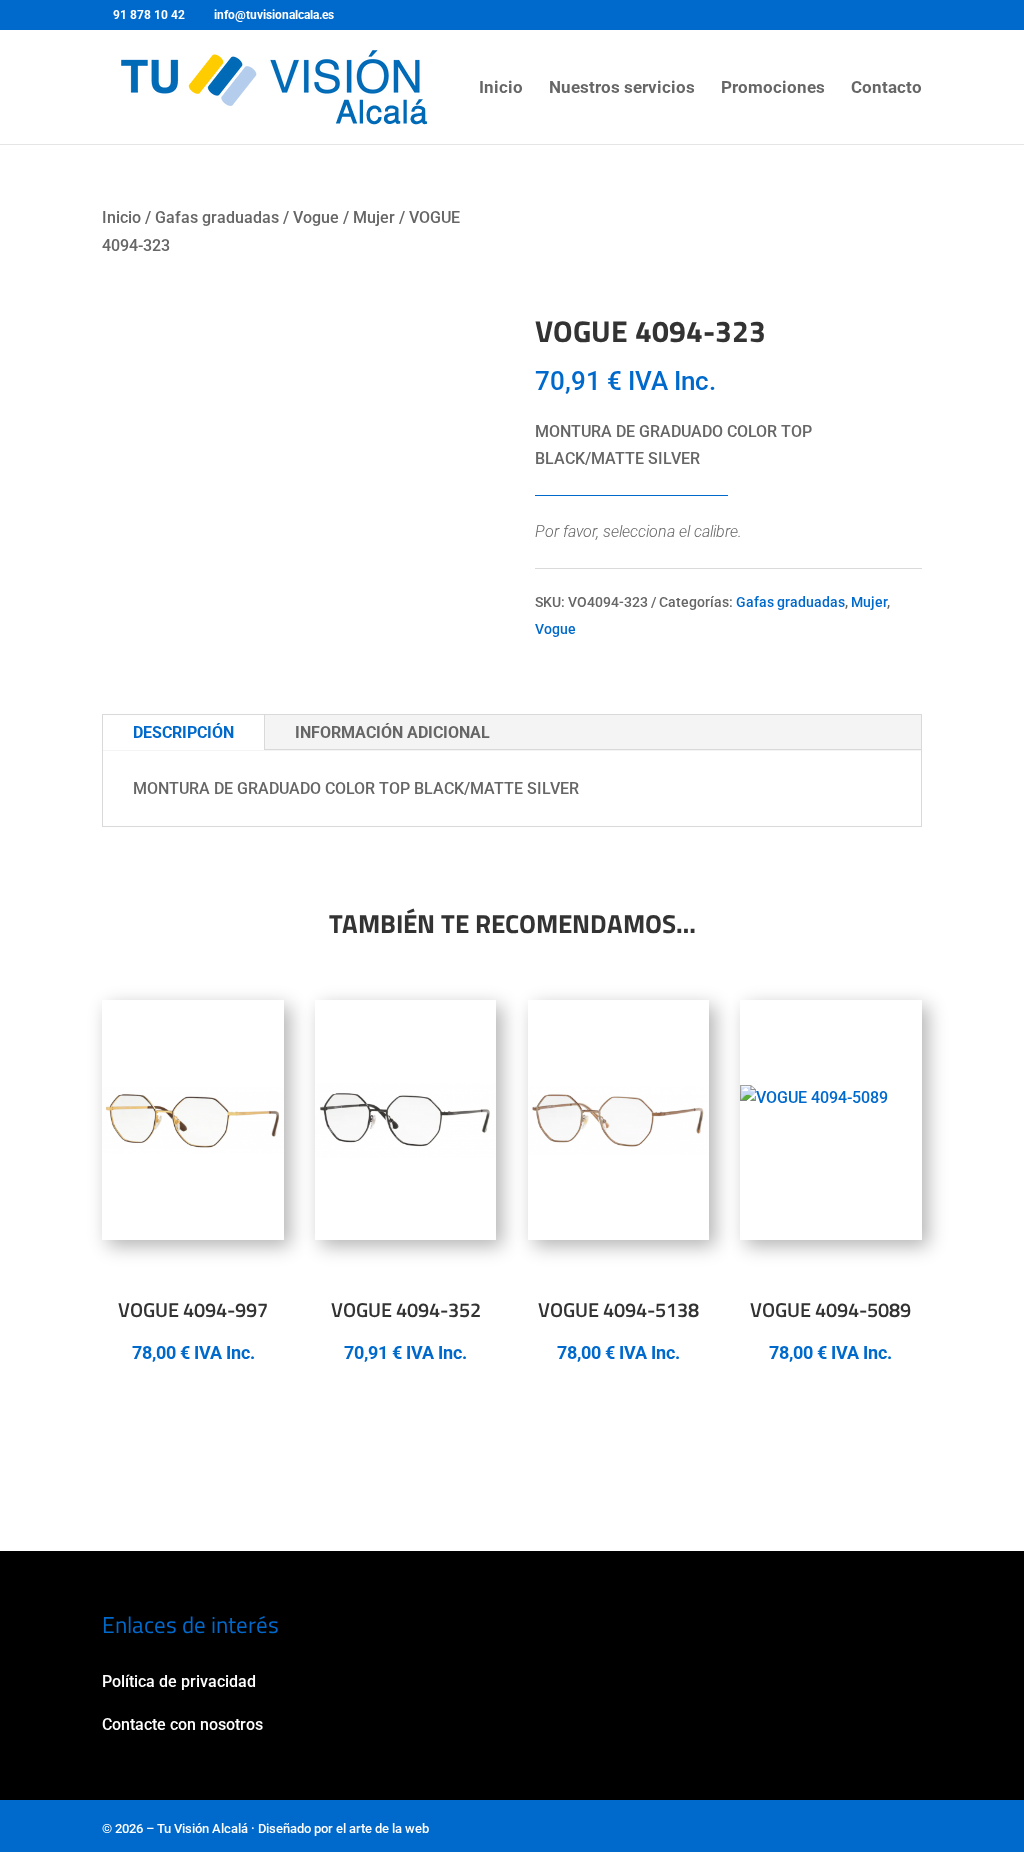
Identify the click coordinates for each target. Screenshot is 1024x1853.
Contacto (886, 88)
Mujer (374, 217)
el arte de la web (382, 1828)
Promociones (773, 88)
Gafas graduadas (217, 217)
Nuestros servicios (622, 88)
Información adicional (392, 732)
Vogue (316, 217)
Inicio (501, 88)
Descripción (183, 732)
